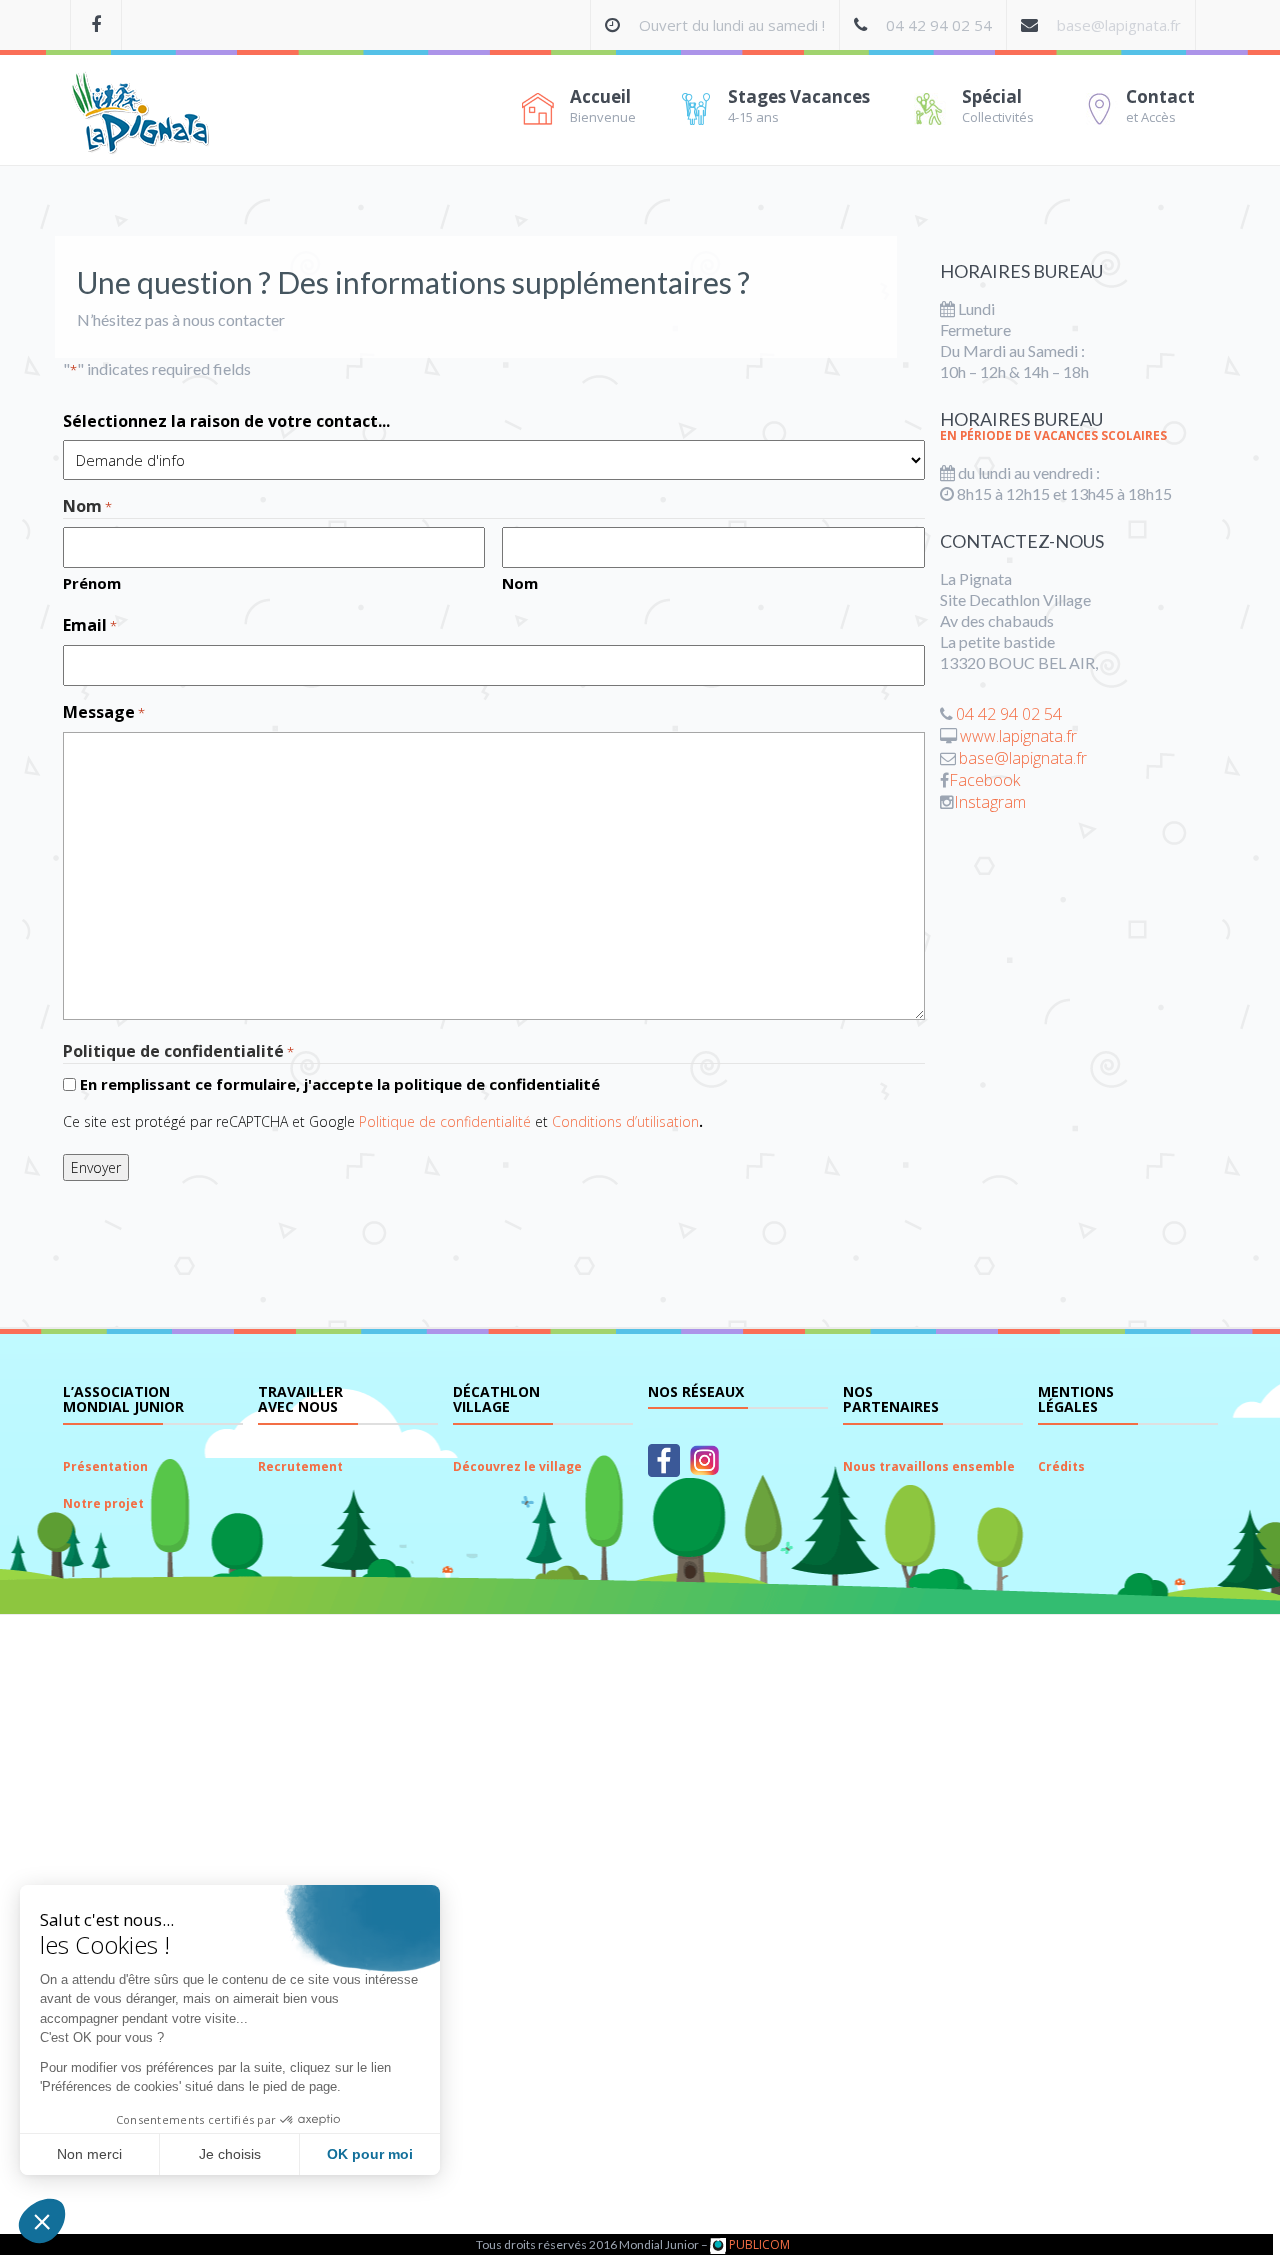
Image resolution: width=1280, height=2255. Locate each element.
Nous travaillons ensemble (929, 1466)
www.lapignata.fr (1018, 736)
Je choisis (230, 2154)
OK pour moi (370, 2154)
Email (90, 625)
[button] (42, 2221)
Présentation (105, 1466)
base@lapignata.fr (1119, 25)
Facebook (984, 780)
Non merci (89, 2154)
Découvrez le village (517, 1466)
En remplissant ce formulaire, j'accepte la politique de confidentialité (340, 1084)
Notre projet (103, 1503)
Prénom (92, 583)
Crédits (1061, 1466)
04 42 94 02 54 (1009, 714)
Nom (520, 583)
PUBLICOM (758, 2244)
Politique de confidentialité (445, 1121)
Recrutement (300, 1466)
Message (104, 712)
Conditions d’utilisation (625, 1121)
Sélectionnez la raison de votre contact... (226, 421)
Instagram (990, 802)
